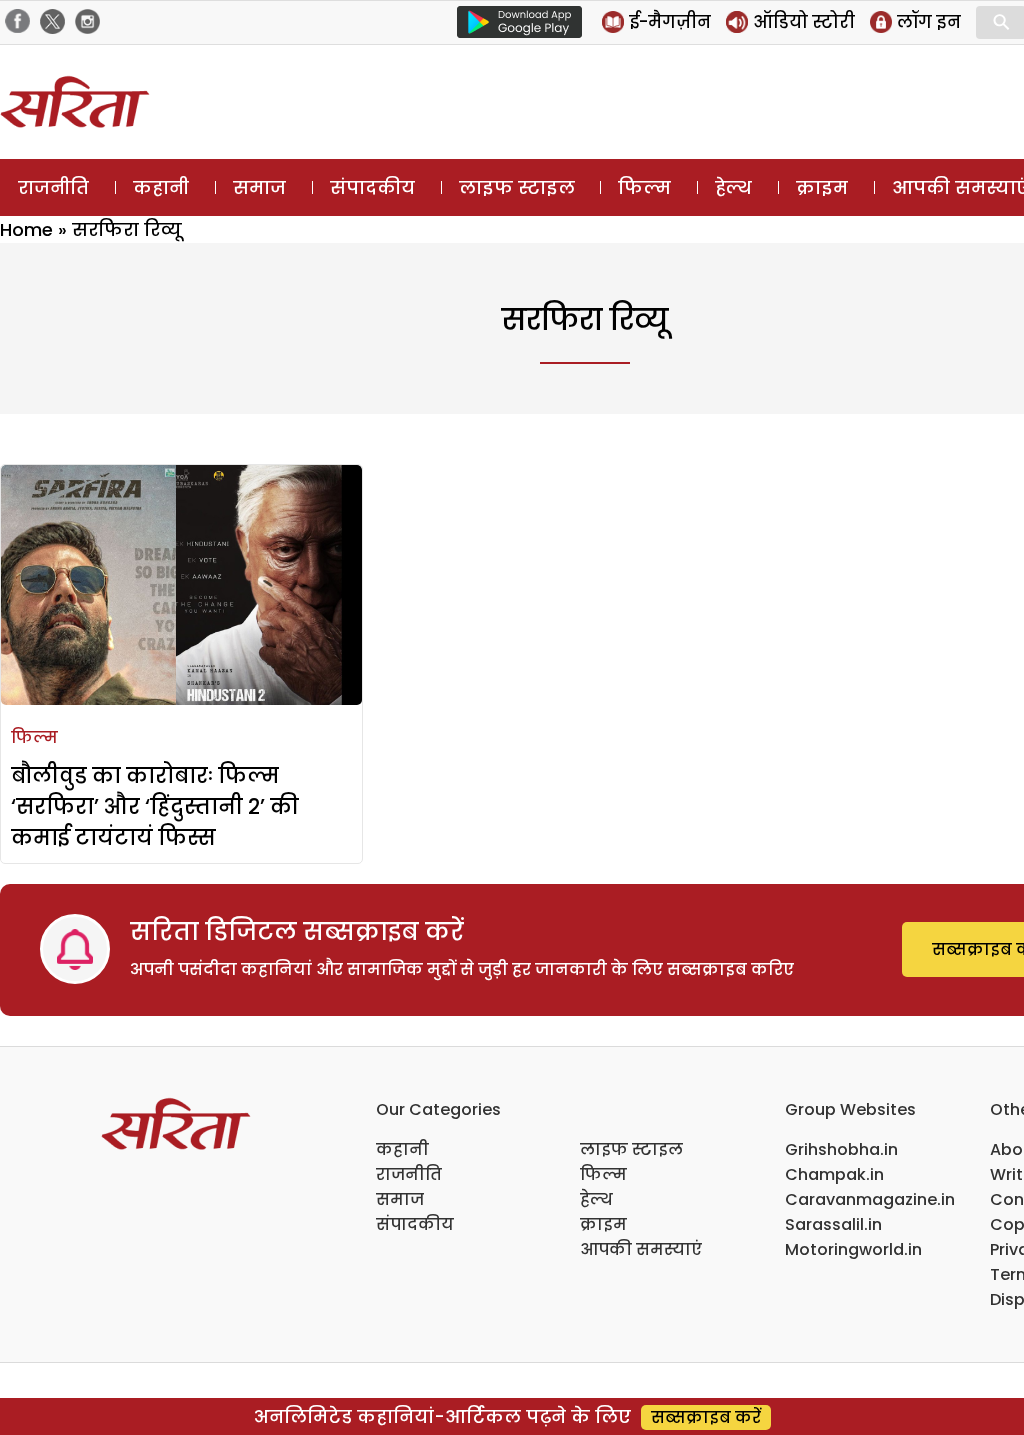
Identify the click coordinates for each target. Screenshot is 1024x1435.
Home (26, 229)
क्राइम (822, 187)
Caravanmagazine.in (870, 1199)
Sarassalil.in (833, 1224)
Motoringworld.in (853, 1249)
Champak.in (834, 1174)
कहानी (161, 187)
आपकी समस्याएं (641, 1249)
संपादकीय (372, 187)
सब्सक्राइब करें (706, 1417)
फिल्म (644, 187)
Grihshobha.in (841, 1149)
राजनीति (53, 187)
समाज (259, 187)
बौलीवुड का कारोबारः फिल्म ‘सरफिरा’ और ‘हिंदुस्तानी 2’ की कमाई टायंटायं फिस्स (155, 806)
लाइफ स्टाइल (517, 187)
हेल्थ (733, 187)
